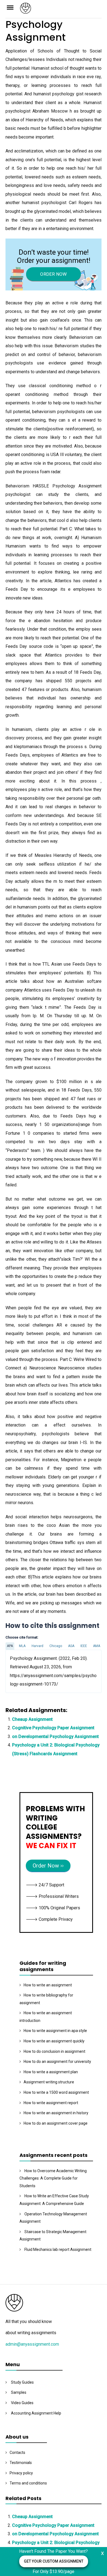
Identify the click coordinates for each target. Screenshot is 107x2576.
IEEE (84, 1646)
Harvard (37, 1646)
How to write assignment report (51, 2103)
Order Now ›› (48, 1866)
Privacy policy (21, 2473)
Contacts (17, 2453)
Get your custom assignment (54, 2561)
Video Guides (22, 2403)
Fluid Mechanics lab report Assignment (58, 2249)
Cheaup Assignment (32, 1719)
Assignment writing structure (49, 2082)
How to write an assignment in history (56, 2113)
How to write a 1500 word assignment (56, 2092)
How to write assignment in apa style (55, 2031)
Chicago (56, 1646)
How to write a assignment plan (51, 2072)
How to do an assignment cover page (56, 2123)
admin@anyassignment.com (32, 2344)
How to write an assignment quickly (54, 2041)
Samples (19, 2392)
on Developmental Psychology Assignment (55, 1737)
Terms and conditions (28, 2483)
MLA (22, 1646)
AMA (97, 1646)
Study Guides (22, 2382)
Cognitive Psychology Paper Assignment (53, 1728)
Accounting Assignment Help (36, 2413)
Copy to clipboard (26, 1671)
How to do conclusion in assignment (54, 2051)
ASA (71, 1646)
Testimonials (21, 2463)
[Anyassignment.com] (61, 10)
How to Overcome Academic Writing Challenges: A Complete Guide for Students (53, 2178)
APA (10, 1646)
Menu (13, 7)
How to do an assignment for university (57, 2062)
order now (53, 274)
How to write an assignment (48, 1985)
